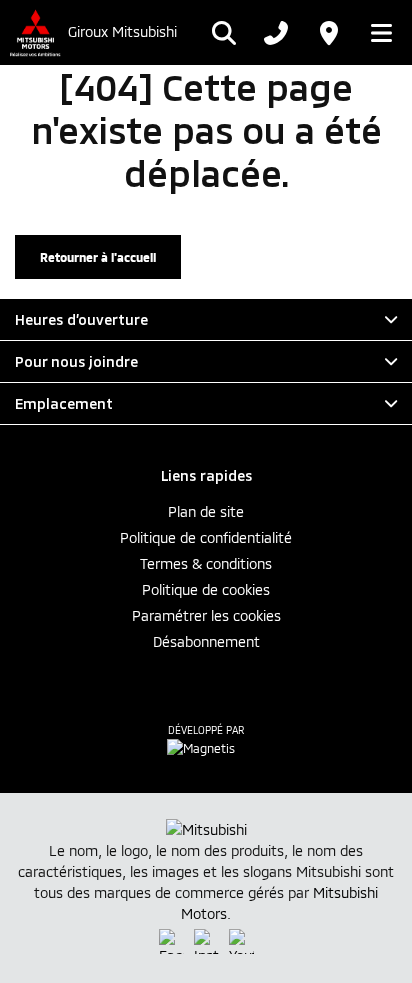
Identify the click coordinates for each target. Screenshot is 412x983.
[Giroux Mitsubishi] (34, 32)
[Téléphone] (276, 33)
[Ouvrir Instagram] (206, 941)
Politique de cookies (206, 589)
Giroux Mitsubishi (122, 32)
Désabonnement (206, 641)
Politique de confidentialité (206, 537)
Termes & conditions (206, 563)
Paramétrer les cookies (206, 615)
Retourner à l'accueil (98, 257)
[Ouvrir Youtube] (241, 941)
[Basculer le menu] (375, 33)
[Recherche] (224, 33)
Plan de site (206, 511)
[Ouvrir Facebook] (171, 941)
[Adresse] (328, 33)
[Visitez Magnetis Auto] (206, 747)
